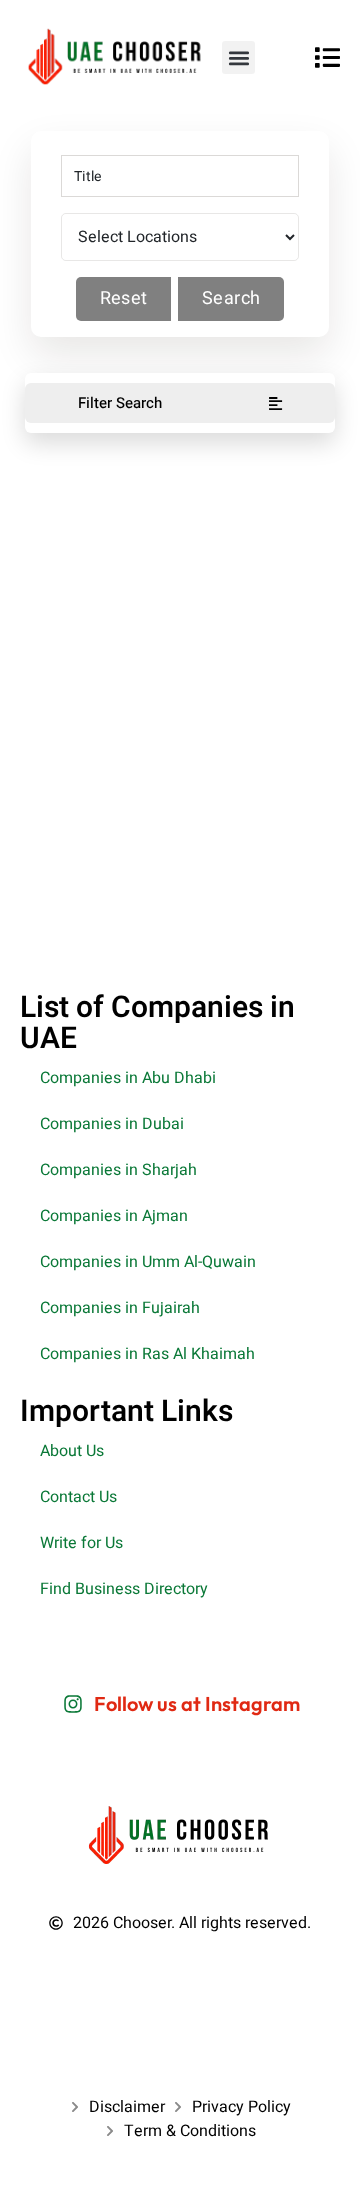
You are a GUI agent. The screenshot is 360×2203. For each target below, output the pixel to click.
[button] (238, 57)
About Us (72, 1451)
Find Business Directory (124, 1589)
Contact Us (78, 1497)
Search (231, 298)
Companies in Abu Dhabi (128, 1078)
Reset (124, 298)
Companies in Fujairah (120, 1308)
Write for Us (81, 1543)
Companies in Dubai (112, 1124)
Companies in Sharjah (118, 1170)
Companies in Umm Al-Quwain (148, 1262)
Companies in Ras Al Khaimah (147, 1354)
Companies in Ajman (114, 1216)
